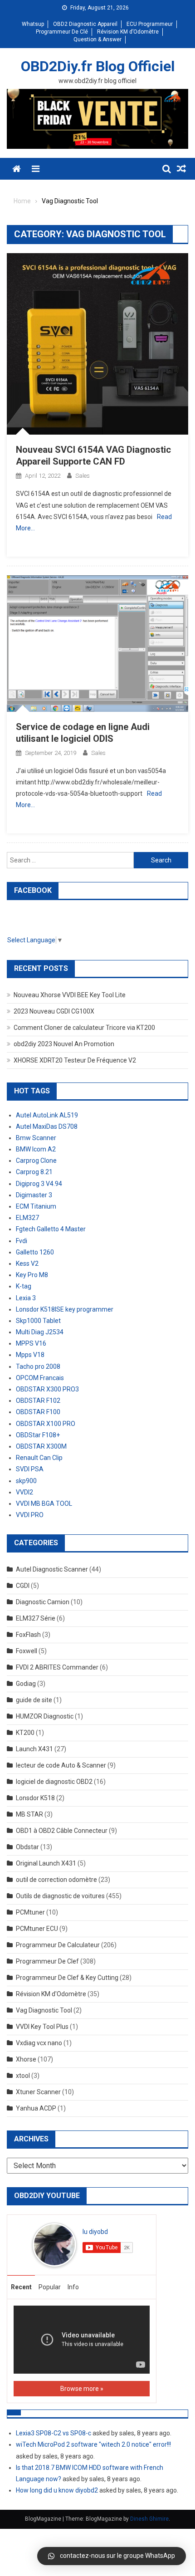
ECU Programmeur (150, 24)
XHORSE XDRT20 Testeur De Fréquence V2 (75, 1060)
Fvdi (22, 1241)
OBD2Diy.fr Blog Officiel (98, 66)
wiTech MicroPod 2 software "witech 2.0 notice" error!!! (93, 2444)
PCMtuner (30, 1912)
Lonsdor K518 (35, 1798)
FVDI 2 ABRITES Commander (57, 1667)
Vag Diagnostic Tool (44, 2010)
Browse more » (82, 2389)
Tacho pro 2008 (38, 1366)
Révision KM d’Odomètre (128, 32)
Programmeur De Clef (47, 1961)
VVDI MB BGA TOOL (44, 1503)
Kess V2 (27, 1264)
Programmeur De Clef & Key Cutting (67, 1978)
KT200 (25, 1733)
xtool (23, 2076)
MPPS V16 (31, 1343)
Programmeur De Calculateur (58, 1945)
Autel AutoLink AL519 (47, 1115)
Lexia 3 (26, 1298)
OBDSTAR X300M (41, 1446)
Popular (50, 2287)
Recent (21, 2287)
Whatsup (33, 24)
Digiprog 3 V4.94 (39, 1184)
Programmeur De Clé (62, 32)
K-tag (24, 1286)
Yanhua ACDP (36, 2108)
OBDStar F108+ (38, 1435)
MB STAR (29, 1814)
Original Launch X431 (46, 1863)
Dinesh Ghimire (149, 2519)
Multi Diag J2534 (40, 1332)
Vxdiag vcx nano (39, 2043)
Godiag (26, 1684)
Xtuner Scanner (38, 2092)
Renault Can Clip (39, 1458)
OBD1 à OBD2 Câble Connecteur (62, 1831)
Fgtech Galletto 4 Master (51, 1229)
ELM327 (27, 1218)
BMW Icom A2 (36, 1149)
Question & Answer (97, 39)
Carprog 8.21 (34, 1172)
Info (73, 2287)
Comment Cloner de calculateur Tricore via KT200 (84, 1028)
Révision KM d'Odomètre (51, 1994)
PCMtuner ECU (37, 1929)
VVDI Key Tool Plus (42, 2027)
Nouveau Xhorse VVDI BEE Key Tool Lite (70, 995)
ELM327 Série (36, 1618)
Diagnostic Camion (43, 1602)
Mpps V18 (30, 1355)
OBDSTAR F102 (38, 1401)
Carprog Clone (36, 1161)
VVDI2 (24, 1492)
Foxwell (27, 1651)
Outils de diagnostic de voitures (60, 1896)
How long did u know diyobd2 (57, 2490)
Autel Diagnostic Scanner (52, 1569)
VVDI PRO (30, 1515)
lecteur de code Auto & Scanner (61, 1765)
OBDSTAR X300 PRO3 (47, 1389)
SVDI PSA (30, 1469)
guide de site (34, 1700)
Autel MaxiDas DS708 (47, 1126)
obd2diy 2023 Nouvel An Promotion (64, 1044)
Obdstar (27, 1847)
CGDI (23, 1586)
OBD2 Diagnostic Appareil (85, 24)
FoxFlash (28, 1635)
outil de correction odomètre (56, 1880)
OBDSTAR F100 (38, 1412)
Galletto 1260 (35, 1252)
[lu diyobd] (54, 2244)
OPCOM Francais (40, 1378)
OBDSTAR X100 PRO (46, 1424)
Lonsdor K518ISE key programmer (65, 1309)
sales (83, 476)
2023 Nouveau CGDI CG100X (54, 1011)
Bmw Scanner (36, 1138)
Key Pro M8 (32, 1275)
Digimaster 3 (34, 1195)
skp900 (26, 1481)
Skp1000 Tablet (38, 1321)
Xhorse (26, 2059)
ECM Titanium (36, 1206)
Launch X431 (34, 1749)
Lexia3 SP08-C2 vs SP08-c (54, 2433)
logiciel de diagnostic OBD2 (54, 1782)
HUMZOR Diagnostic (45, 1716)
